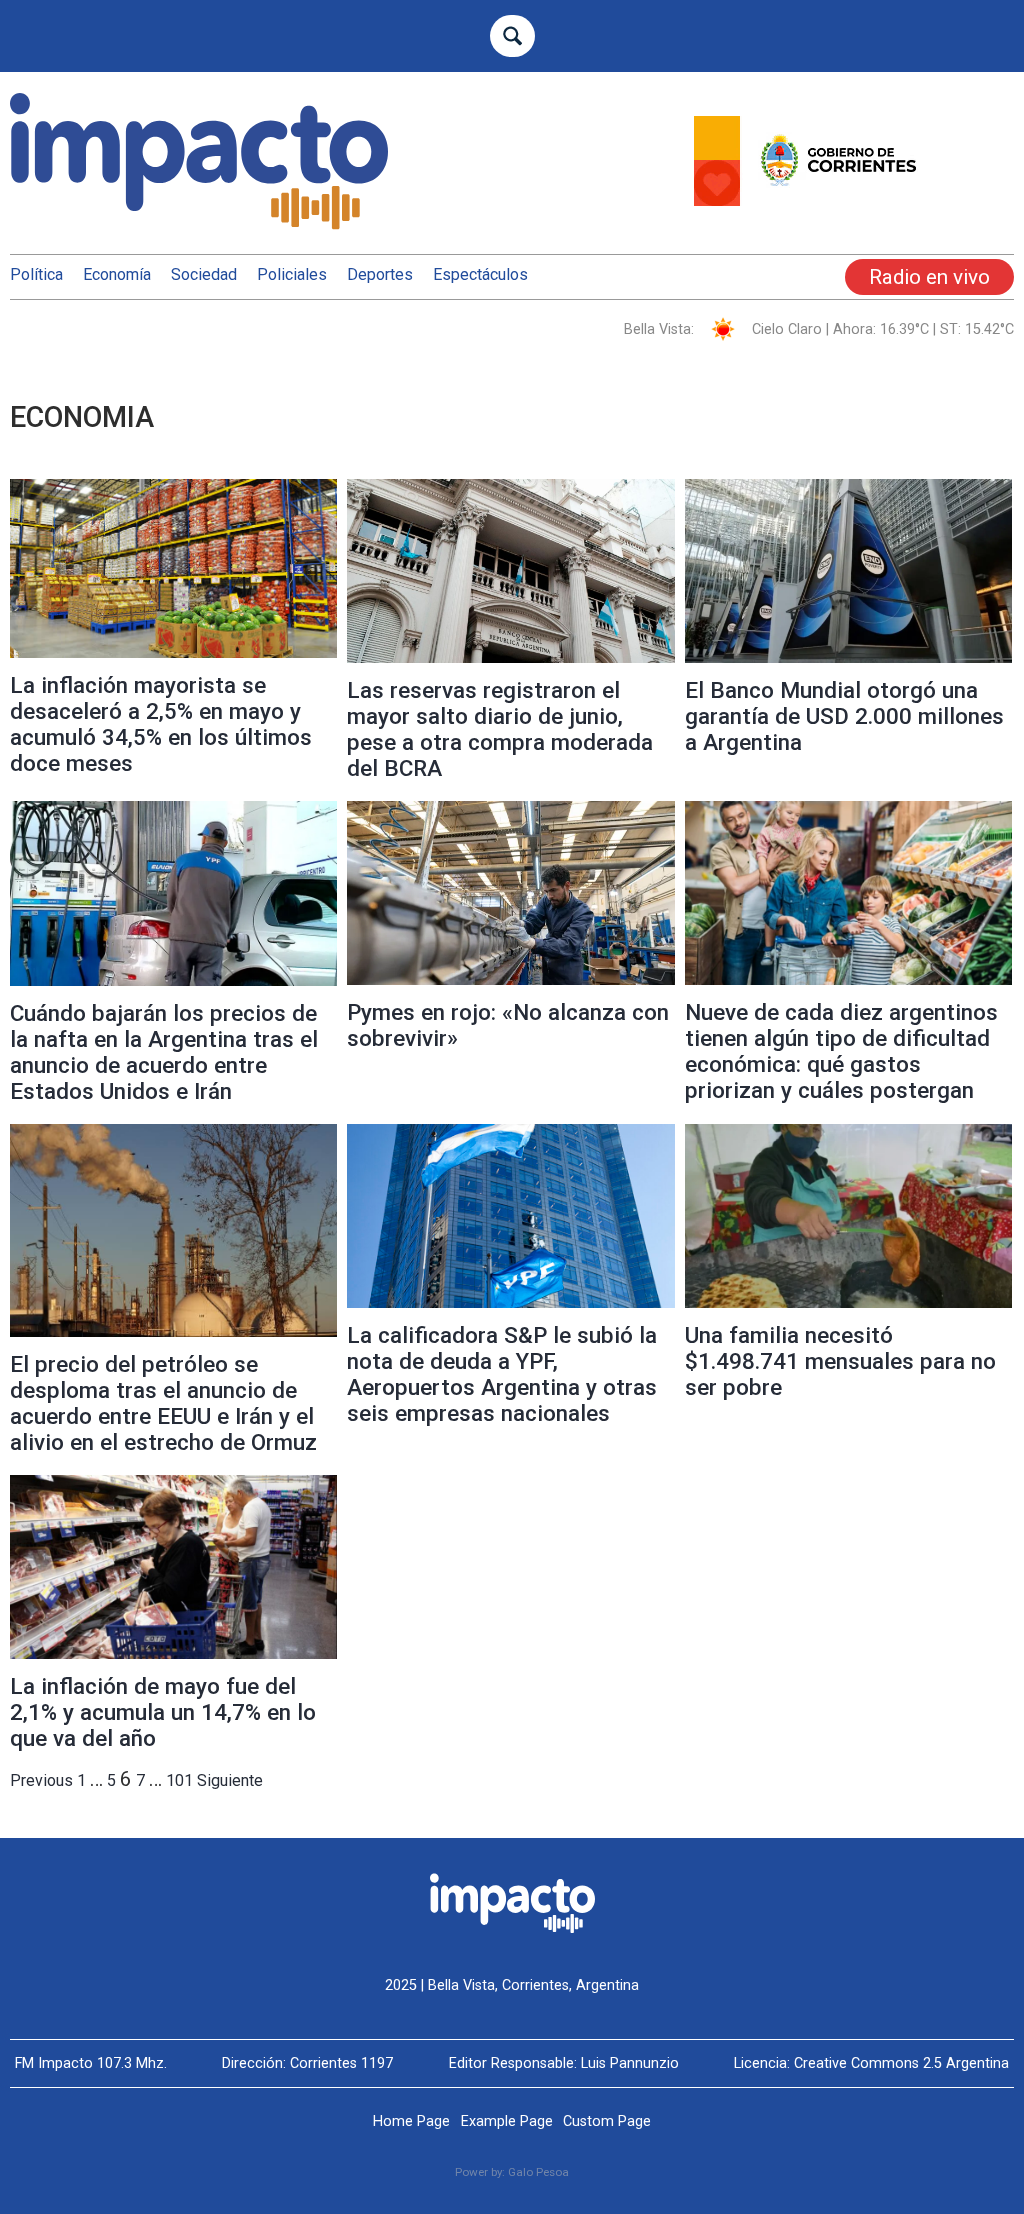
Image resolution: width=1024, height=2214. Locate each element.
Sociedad (204, 274)
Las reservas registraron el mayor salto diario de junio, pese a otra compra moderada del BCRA (500, 729)
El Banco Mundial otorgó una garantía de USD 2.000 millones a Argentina (844, 716)
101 (179, 1780)
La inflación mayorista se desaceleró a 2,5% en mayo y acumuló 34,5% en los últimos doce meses (161, 724)
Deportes (380, 274)
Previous (41, 1780)
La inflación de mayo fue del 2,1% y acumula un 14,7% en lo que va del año (163, 1712)
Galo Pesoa (538, 2172)
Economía (117, 274)
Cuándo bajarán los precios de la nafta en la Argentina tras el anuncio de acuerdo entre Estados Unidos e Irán (164, 1052)
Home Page (411, 2121)
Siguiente (230, 1780)
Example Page (507, 2121)
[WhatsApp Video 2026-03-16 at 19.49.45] (854, 200)
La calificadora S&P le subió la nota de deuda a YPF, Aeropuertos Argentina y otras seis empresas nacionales (502, 1374)
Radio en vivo (929, 277)
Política (36, 274)
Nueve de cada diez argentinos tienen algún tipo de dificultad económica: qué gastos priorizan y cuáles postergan (841, 1051)
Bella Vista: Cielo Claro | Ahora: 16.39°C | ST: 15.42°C (819, 329)
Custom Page (607, 2121)
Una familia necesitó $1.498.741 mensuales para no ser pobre (840, 1361)
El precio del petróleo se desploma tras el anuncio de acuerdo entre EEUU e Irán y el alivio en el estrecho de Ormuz (163, 1403)
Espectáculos (480, 274)
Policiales (292, 274)
